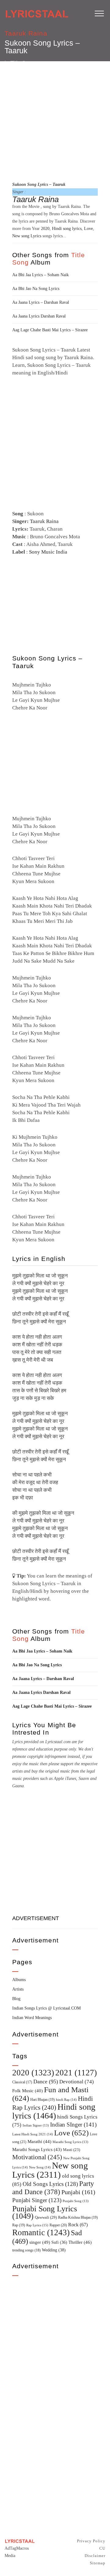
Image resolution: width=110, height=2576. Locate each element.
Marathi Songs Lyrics (37, 2149)
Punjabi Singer (37, 2200)
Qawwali (46, 2217)
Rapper (58, 2225)
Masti (71, 2150)
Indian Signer (36, 2125)
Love (88, 229)
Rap (19, 2225)
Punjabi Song (76, 2201)
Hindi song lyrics (67, 229)
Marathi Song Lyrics (70, 2142)
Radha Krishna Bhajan (78, 2217)
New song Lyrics (27, 236)
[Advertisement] (55, 120)
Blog (16, 1999)
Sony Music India (48, 552)
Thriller (80, 2242)
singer (40, 2242)
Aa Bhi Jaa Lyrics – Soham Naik (40, 275)
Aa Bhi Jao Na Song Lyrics (36, 289)
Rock (78, 2225)
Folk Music (28, 2091)
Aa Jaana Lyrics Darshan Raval (39, 316)
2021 (76, 2073)
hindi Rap (66, 2100)
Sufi (59, 2242)
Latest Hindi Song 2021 (33, 2134)
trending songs (26, 2250)
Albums (19, 1980)
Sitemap (98, 2563)
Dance (46, 2081)
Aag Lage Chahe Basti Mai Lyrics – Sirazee (50, 330)
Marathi (39, 2142)
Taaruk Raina (26, 33)
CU (102, 2548)
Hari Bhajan (42, 2100)
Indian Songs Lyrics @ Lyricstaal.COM (46, 2008)
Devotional (77, 2082)
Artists (18, 1989)
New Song (40, 2167)
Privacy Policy (91, 2541)
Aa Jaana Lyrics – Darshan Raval (41, 302)
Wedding (54, 2250)
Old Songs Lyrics (50, 2184)
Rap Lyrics (37, 2225)
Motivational (37, 2157)
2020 (45, 229)
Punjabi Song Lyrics (45, 2212)
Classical (22, 2082)
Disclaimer (95, 2556)
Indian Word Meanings (32, 2018)
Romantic (41, 2232)
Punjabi (78, 2192)
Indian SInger (73, 2125)
